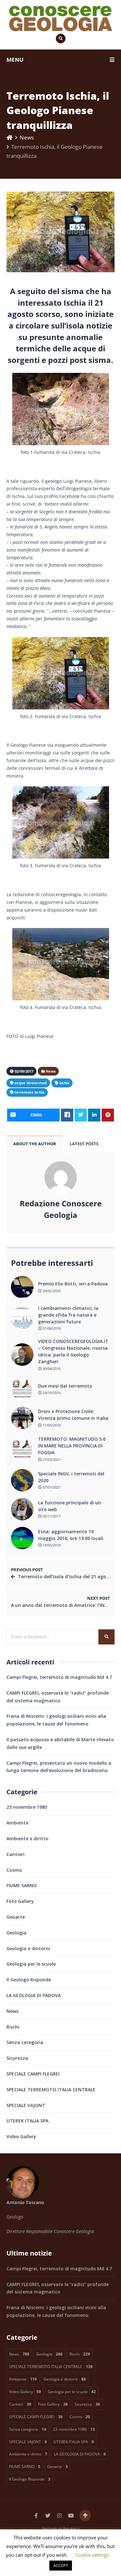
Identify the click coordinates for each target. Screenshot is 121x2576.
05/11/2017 (51, 1516)
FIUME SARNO (22, 1885)
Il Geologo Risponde (29, 1980)
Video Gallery (21, 2136)
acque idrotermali (31, 1083)
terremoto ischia (30, 1092)
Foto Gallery (20, 1901)
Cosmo (14, 1870)
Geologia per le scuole (31, 1964)
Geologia (16, 1933)
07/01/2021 (51, 1487)
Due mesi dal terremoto (65, 1386)
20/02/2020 (51, 1291)
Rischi (13, 2027)
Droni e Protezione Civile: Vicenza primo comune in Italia (73, 1415)
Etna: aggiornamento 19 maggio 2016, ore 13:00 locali (71, 1535)
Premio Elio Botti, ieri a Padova (73, 1284)
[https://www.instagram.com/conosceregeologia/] (59, 2516)
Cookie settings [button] (92, 2555)
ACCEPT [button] (61, 2565)
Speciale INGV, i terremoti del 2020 (71, 1477)
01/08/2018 (51, 1328)
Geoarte (16, 1917)
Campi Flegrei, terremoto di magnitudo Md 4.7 (59, 1677)
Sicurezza (17, 2058)
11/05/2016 (51, 1425)
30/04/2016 (51, 1369)
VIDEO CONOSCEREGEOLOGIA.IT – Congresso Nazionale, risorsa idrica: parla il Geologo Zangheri (73, 1351)
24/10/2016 (51, 1393)
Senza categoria (25, 2042)
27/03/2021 (51, 1459)
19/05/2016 (51, 1545)
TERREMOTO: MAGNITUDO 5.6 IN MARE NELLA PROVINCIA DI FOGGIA (72, 1446)
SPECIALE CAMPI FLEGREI (33, 2074)
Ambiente (17, 1823)
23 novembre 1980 (27, 1807)
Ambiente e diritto (27, 1838)
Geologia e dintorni (28, 1948)
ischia (64, 1083)
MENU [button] (15, 60)
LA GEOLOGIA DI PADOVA (34, 1995)
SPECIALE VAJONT (26, 2105)
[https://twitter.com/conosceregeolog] (48, 2516)
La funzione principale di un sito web (70, 1506)
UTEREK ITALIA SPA (27, 2121)
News (27, 137)
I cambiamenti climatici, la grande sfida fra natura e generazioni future (68, 1315)
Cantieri (15, 1854)
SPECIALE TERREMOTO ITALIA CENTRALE (51, 2090)
